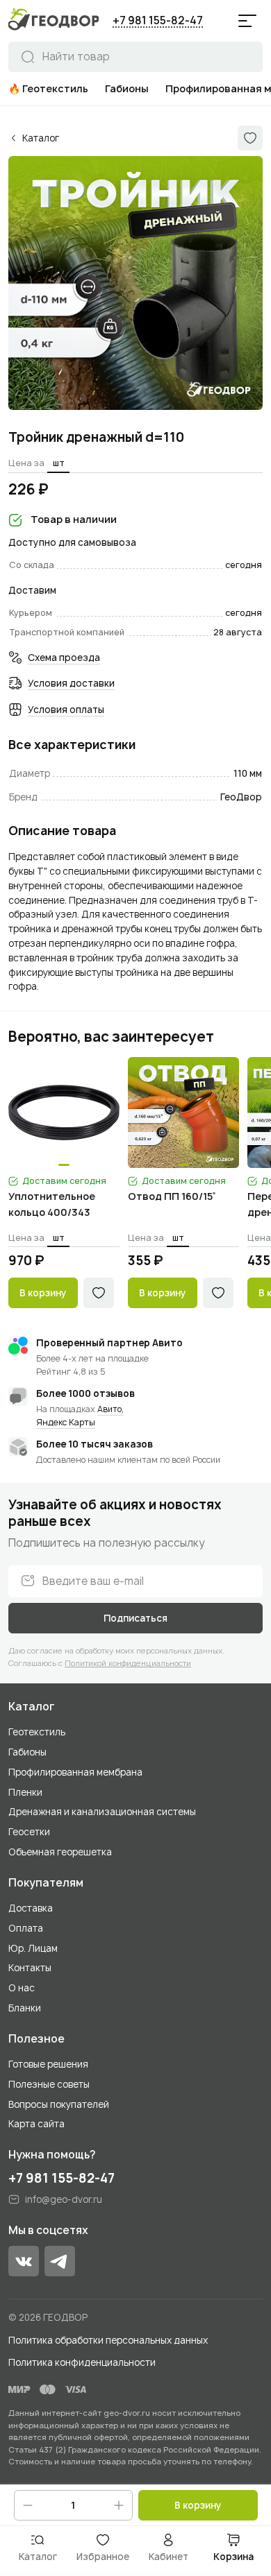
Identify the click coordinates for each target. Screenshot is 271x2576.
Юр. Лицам (33, 1948)
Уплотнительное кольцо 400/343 (52, 1204)
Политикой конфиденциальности (128, 1663)
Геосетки (29, 1832)
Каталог (32, 1707)
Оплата (26, 1928)
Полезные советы (49, 2084)
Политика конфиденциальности (82, 2362)
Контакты (30, 1968)
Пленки (25, 1792)
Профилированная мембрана (75, 1772)
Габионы (27, 1752)
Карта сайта (36, 2124)
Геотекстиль (37, 1732)
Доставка (31, 1908)
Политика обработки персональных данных (108, 2340)
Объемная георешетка (60, 1852)
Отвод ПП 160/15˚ (172, 1196)
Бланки (25, 2008)
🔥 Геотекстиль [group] (48, 88)
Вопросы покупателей (59, 2104)
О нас (22, 1988)
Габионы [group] (127, 88)
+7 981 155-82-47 (158, 20)
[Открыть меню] (247, 21)
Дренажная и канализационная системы (102, 1812)
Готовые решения (48, 2064)
